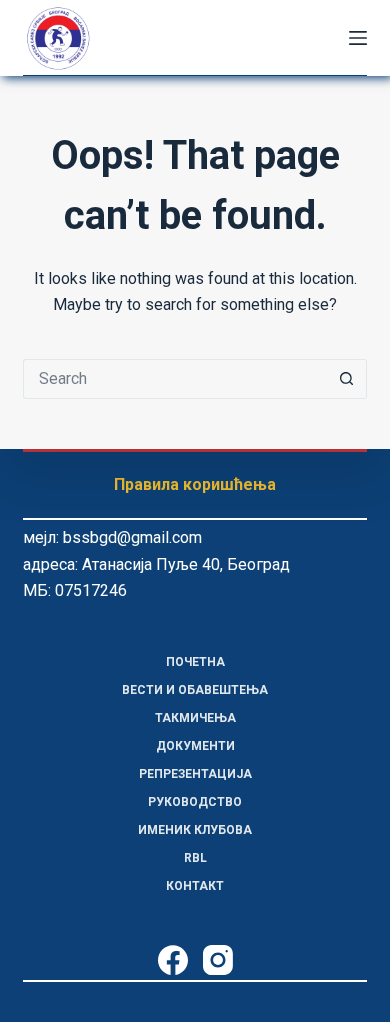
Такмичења (195, 718)
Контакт (195, 886)
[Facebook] (173, 960)
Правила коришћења (195, 484)
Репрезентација (195, 774)
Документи (195, 746)
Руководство (195, 802)
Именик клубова (195, 830)
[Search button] (347, 379)
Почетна (195, 662)
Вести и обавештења (195, 690)
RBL (195, 858)
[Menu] (358, 38)
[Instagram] (218, 960)
